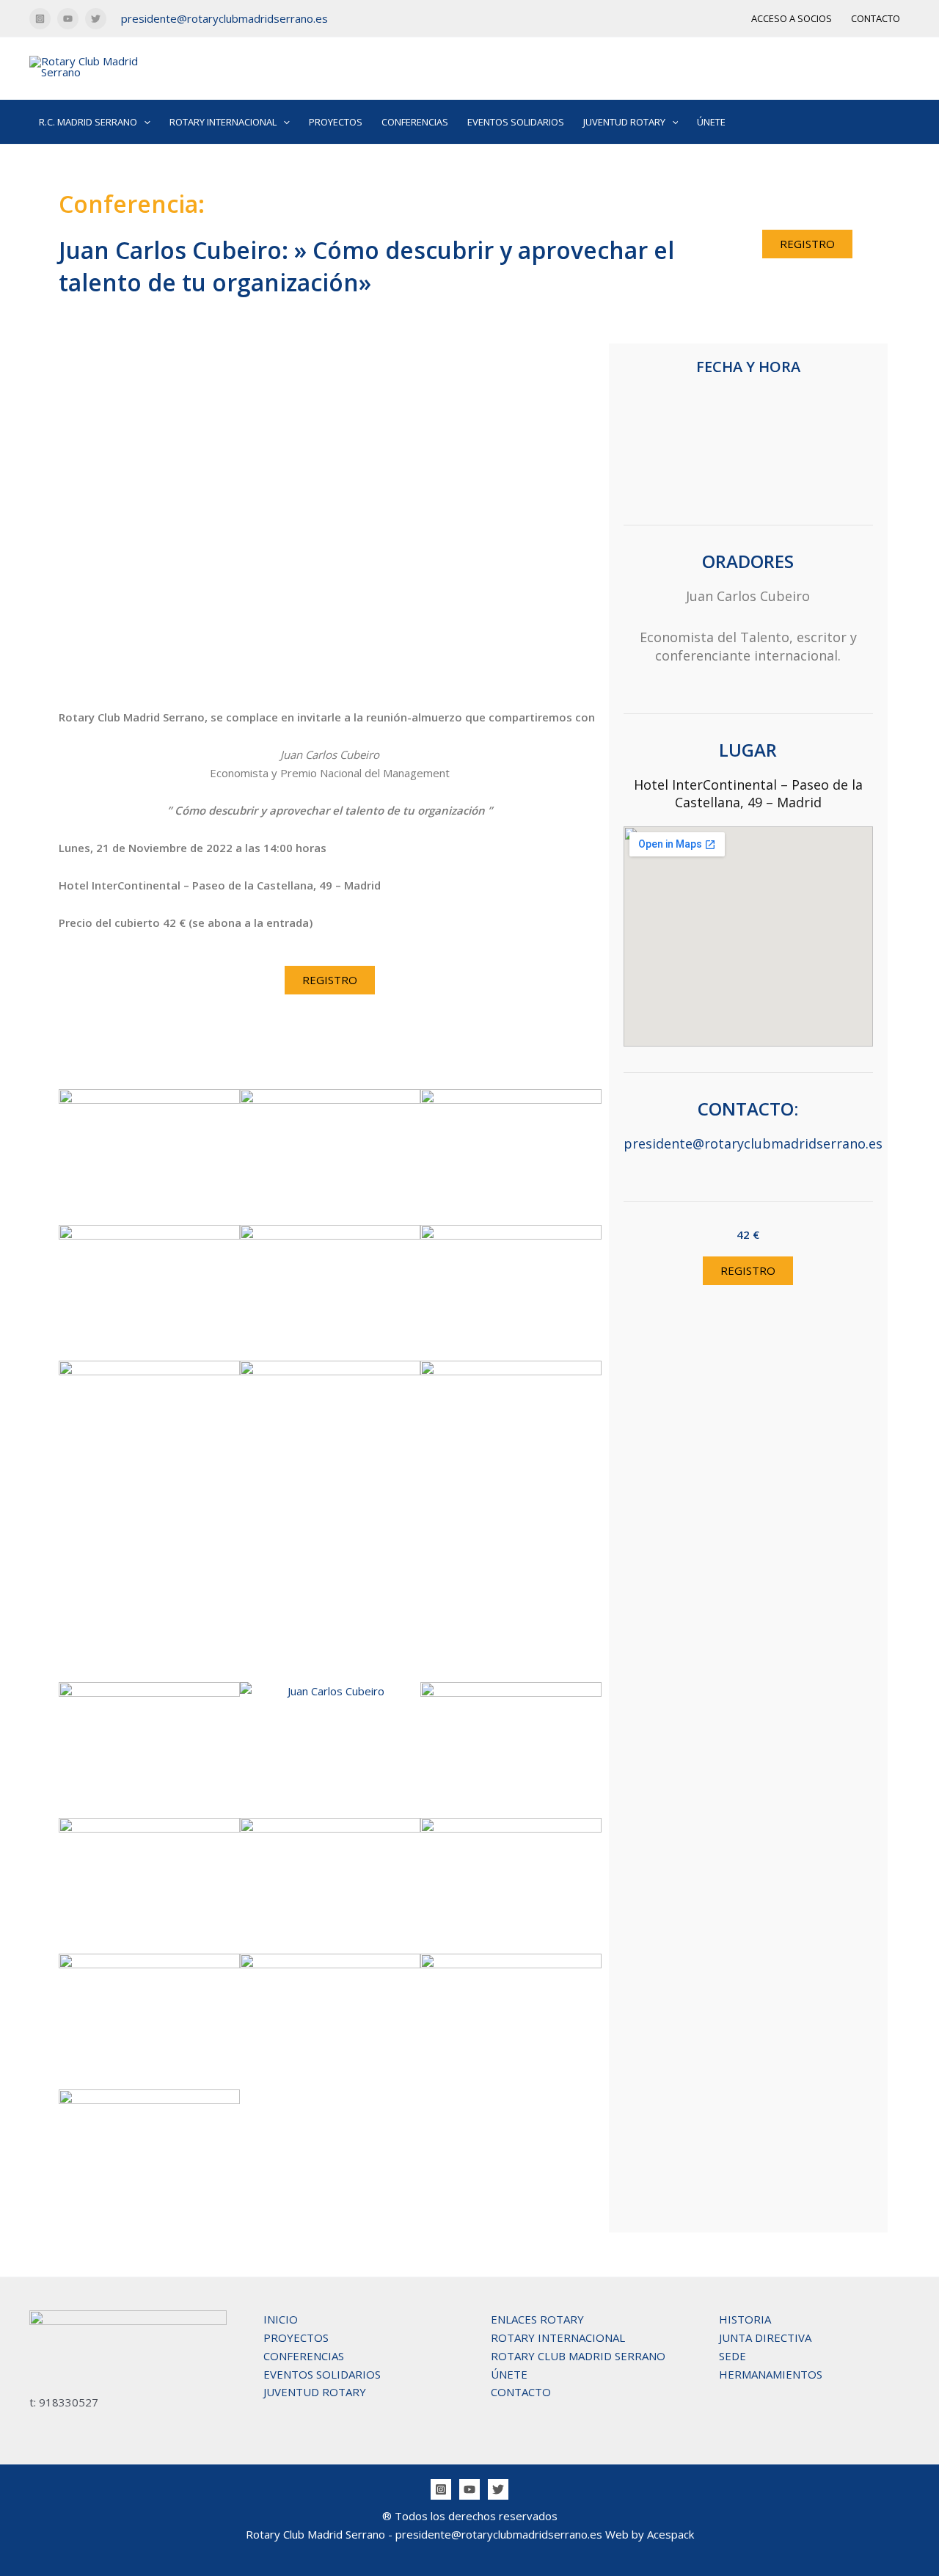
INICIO (281, 2319)
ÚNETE (711, 122)
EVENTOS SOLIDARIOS (516, 122)
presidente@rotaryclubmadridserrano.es (224, 18)
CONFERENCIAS (415, 122)
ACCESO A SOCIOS (792, 18)
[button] (144, 122)
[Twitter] (96, 19)
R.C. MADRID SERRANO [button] (88, 122)
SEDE (732, 2356)
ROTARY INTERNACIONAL (558, 2337)
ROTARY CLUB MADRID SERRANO (578, 2356)
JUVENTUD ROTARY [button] (624, 122)
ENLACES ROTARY (537, 2319)
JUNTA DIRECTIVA (765, 2337)
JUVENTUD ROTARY (315, 2392)
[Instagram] (40, 19)
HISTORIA (745, 2319)
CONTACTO (876, 18)
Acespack (671, 2534)
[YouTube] (68, 19)
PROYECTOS (336, 122)
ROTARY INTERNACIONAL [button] (223, 122)
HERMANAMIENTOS (771, 2374)
